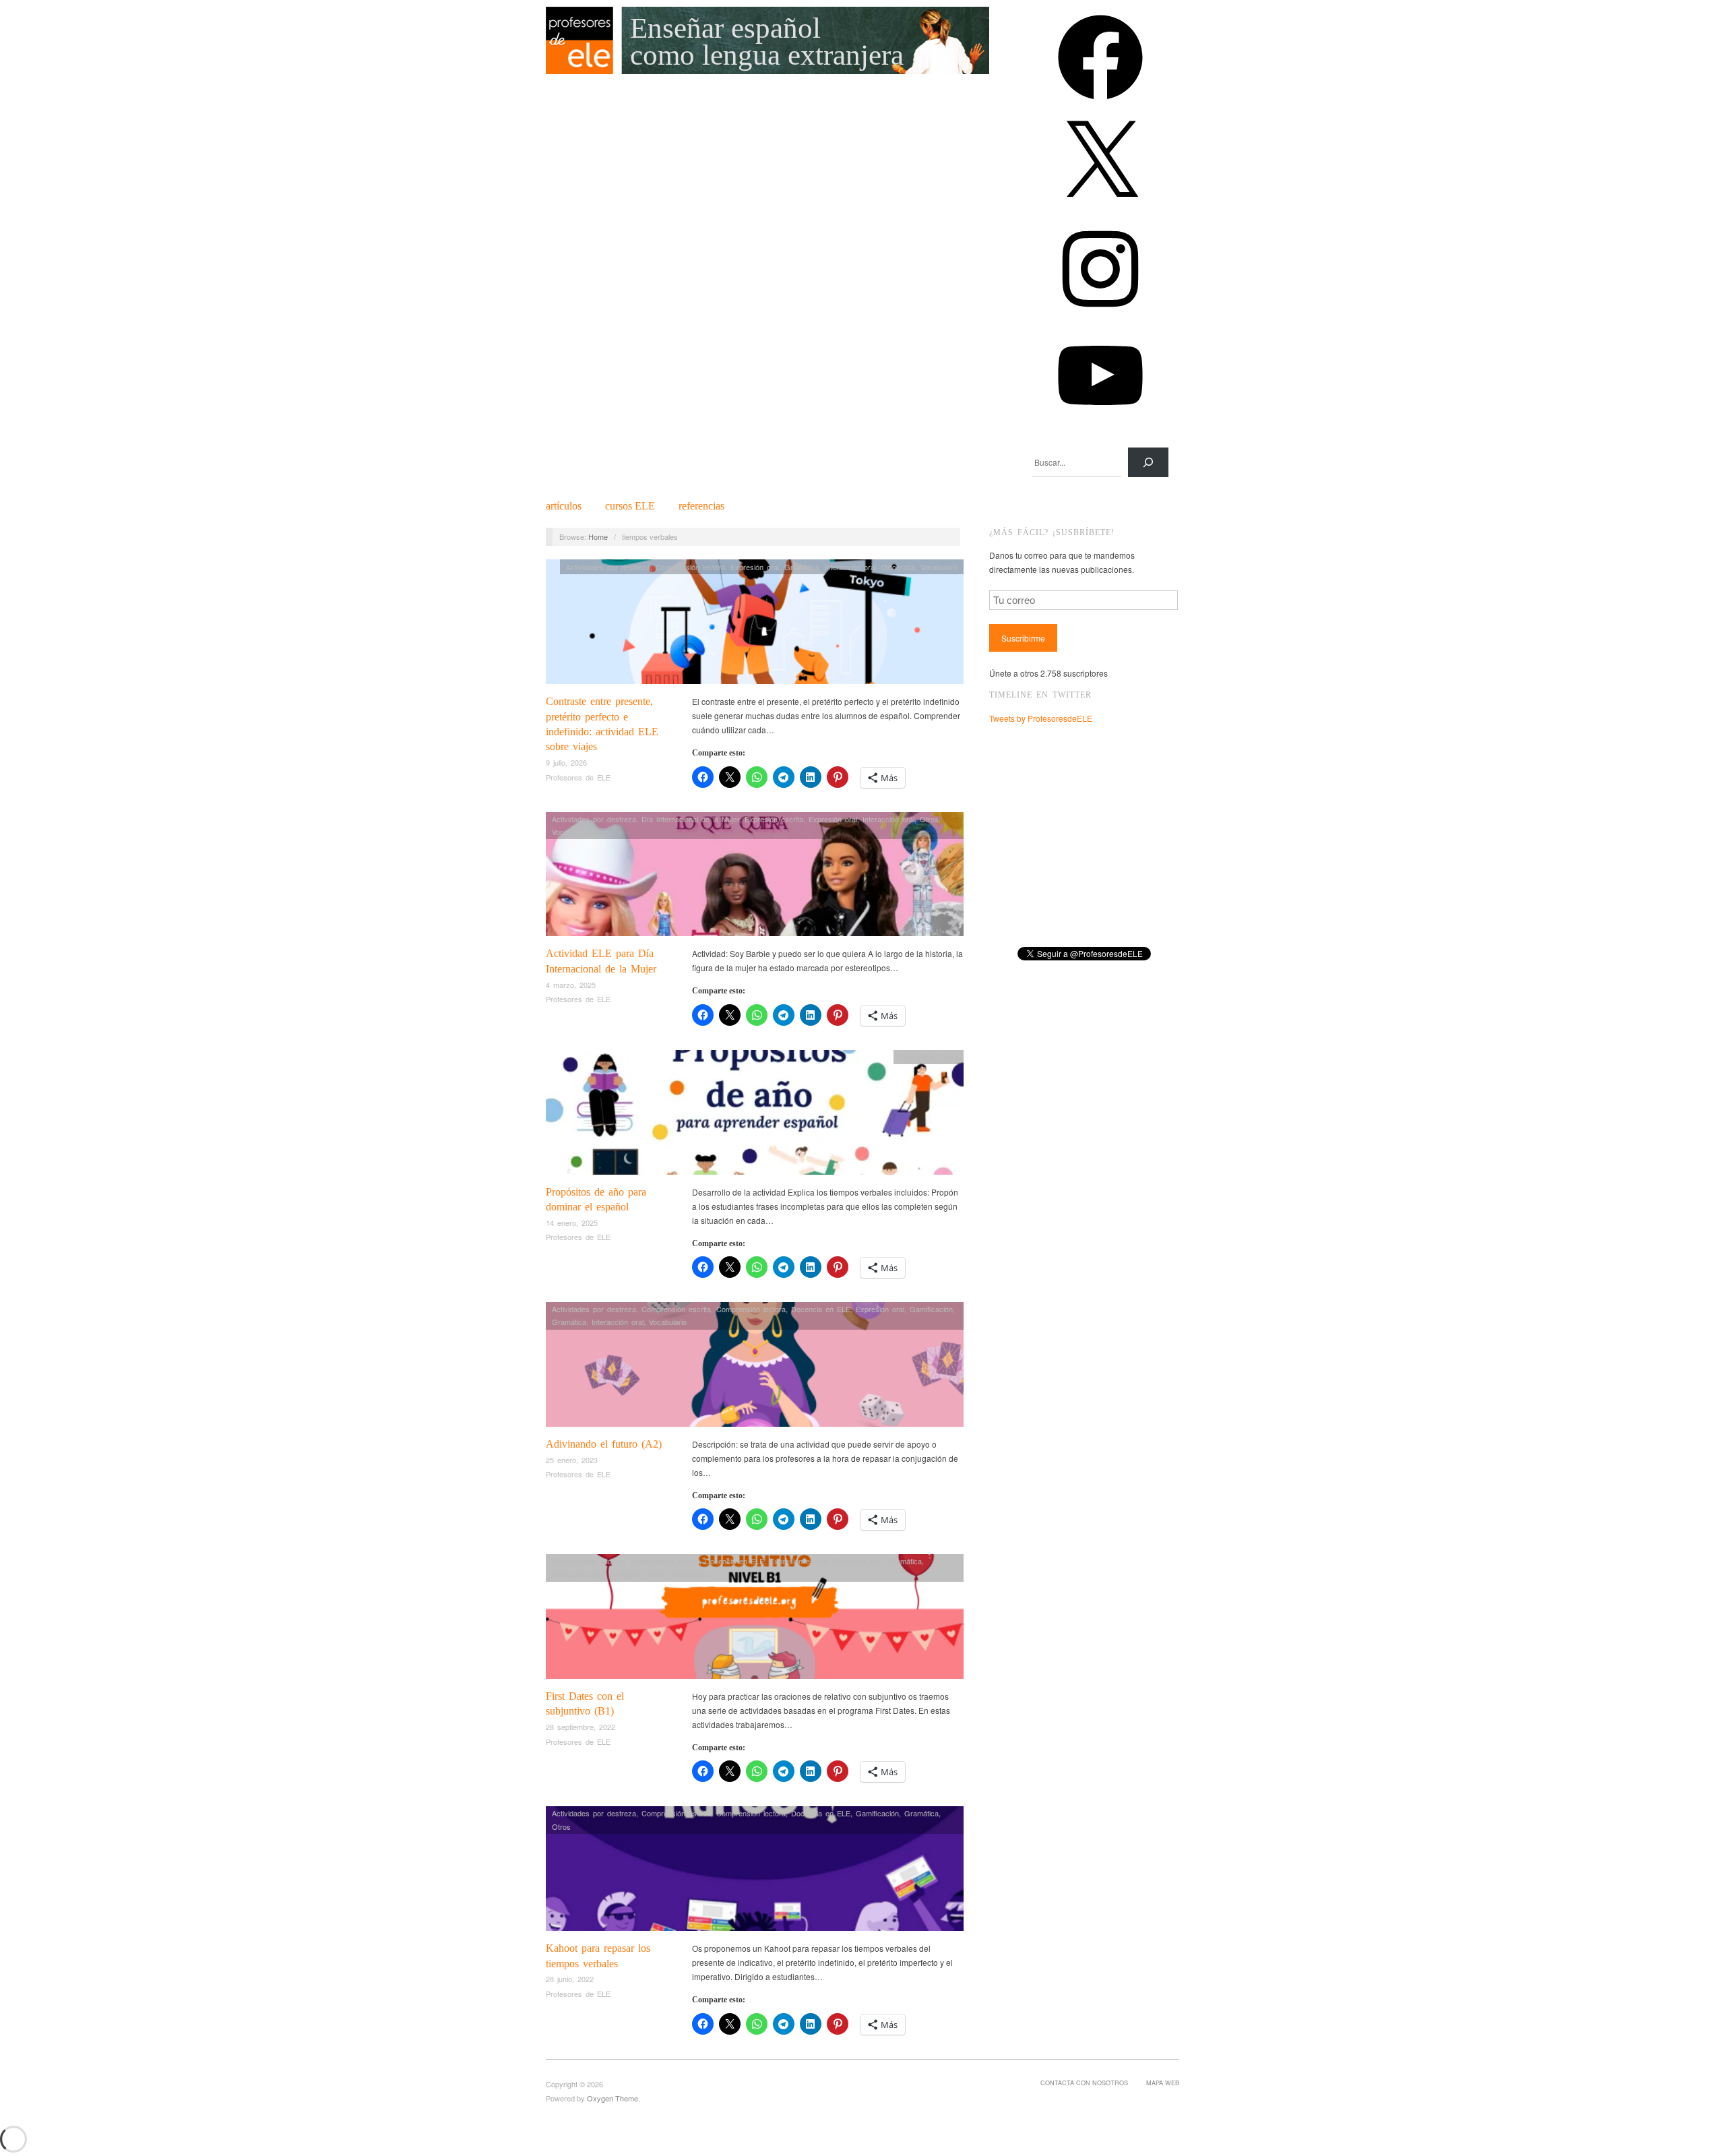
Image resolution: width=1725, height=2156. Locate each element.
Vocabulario (939, 567)
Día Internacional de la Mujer (690, 819)
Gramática (802, 567)
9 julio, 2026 (566, 762)
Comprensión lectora (690, 567)
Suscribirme (1023, 638)
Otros (929, 819)
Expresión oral (755, 567)
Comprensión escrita (676, 1309)
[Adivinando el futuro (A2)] (755, 1368)
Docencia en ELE (821, 1309)
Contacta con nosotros (1084, 2083)
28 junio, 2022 (570, 1979)
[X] (1100, 210)
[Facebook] (1100, 104)
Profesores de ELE (578, 777)
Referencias (701, 506)
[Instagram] (1100, 316)
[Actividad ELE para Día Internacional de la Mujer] (755, 878)
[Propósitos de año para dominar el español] (755, 1116)
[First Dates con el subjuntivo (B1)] (755, 1620)
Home (598, 536)
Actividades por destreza (608, 567)
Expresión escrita (774, 819)
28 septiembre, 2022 (581, 1727)
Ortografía (898, 567)
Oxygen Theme (613, 2098)
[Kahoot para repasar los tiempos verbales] (755, 1872)
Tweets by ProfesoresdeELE (1041, 718)
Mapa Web (1163, 2083)
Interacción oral (850, 567)
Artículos (564, 506)
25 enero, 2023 (572, 1460)
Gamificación (931, 1309)
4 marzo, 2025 (571, 985)
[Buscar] (1148, 462)
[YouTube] (1100, 422)
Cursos (630, 506)
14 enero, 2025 (572, 1223)
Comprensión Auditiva (588, 1561)
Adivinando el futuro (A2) (604, 1444)
